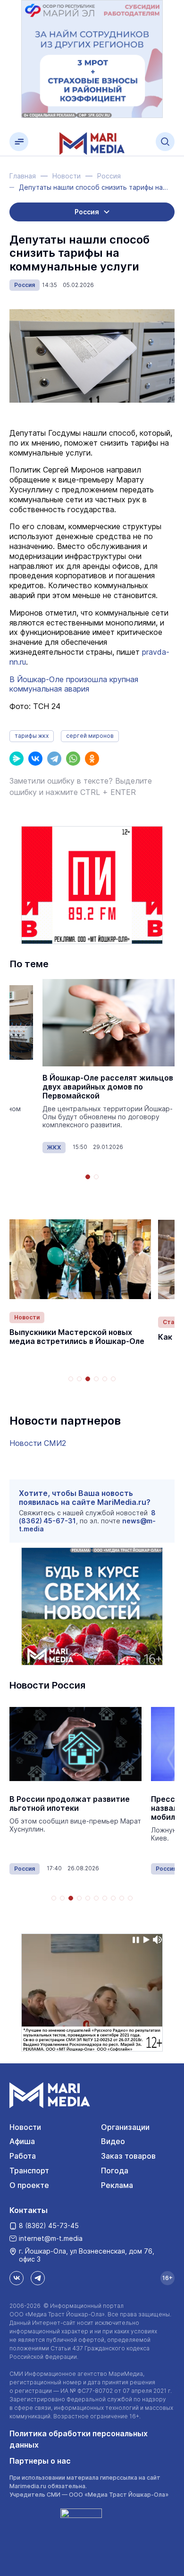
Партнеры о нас (40, 2461)
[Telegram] (54, 759)
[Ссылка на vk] (17, 2278)
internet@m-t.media (51, 2238)
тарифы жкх (32, 736)
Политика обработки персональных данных (79, 2439)
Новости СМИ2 (38, 1443)
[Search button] (165, 142)
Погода (115, 2171)
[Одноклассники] (92, 759)
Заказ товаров (128, 2156)
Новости (27, 1317)
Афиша (22, 2141)
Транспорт (29, 2171)
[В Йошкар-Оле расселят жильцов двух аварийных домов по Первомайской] (109, 1023)
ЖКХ (54, 1147)
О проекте (29, 2185)
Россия (25, 285)
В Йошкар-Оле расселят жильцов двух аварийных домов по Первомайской (108, 1087)
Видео (113, 2141)
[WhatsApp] (73, 759)
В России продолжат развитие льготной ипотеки (70, 1804)
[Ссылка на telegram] (38, 2278)
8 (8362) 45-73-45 (49, 2225)
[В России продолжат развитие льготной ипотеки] (75, 1744)
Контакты (29, 2210)
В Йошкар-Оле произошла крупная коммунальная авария (74, 684)
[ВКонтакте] (35, 759)
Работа (23, 2156)
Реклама (117, 2185)
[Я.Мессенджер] (17, 759)
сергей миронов (90, 736)
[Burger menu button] (19, 142)
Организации (125, 2127)
